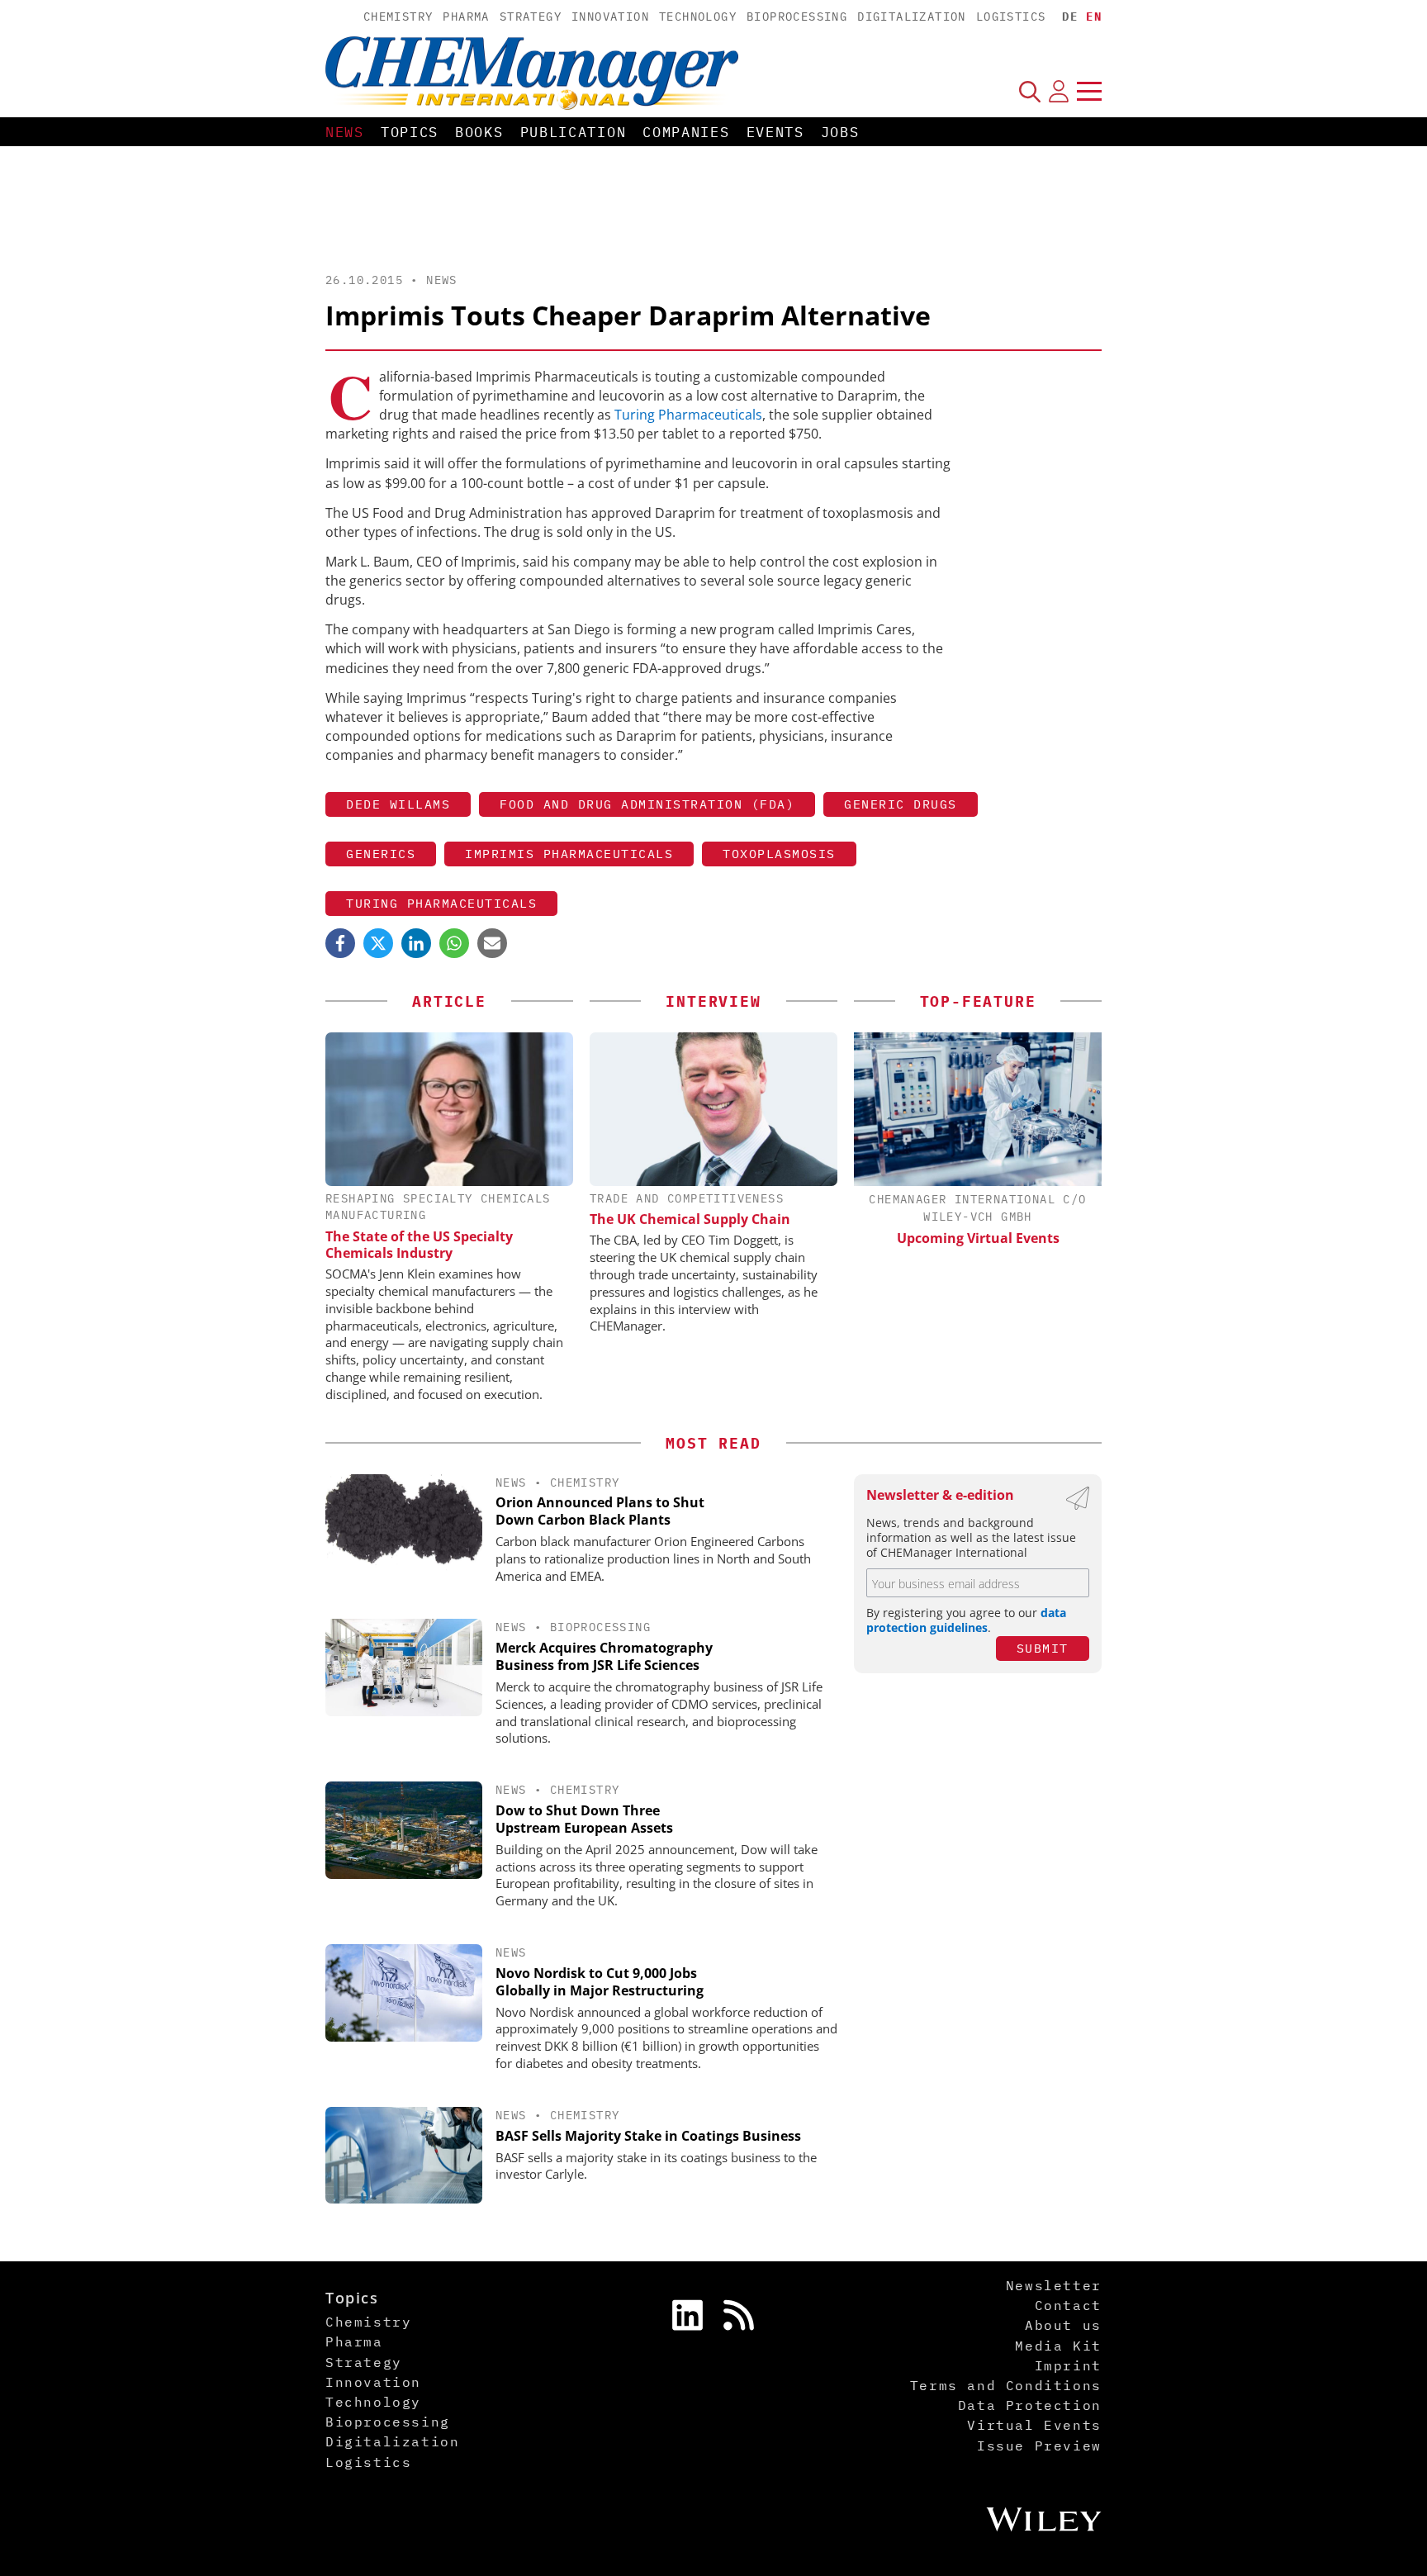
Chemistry (398, 17)
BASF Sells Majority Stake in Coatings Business (648, 2136)
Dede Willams (398, 804)
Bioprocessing (797, 17)
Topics (410, 132)
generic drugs (901, 804)
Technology (698, 17)
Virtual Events (1034, 2425)
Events (775, 132)
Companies (686, 132)
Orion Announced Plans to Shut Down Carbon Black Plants (600, 1511)
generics (381, 854)
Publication (574, 132)
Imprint (1068, 2365)
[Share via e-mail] (492, 943)
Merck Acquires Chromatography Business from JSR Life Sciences (604, 1656)
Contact (1068, 2305)
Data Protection (1030, 2405)
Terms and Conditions (1006, 2385)
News (345, 132)
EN (1094, 17)
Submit (1043, 1648)
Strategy (531, 17)
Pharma (466, 17)
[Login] (1059, 91)
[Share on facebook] (340, 943)
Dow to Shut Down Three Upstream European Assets (584, 1819)
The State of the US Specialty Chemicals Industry (419, 1245)
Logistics (1011, 17)
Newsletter (1054, 2285)
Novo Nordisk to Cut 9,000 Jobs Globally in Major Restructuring (600, 1982)
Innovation (610, 17)
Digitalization (912, 17)
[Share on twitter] (378, 943)
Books (479, 132)
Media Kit (1058, 2346)
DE (1070, 17)
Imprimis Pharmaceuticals (569, 854)
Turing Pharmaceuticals (688, 415)
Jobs (840, 132)
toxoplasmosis (779, 854)
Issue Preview (1039, 2446)
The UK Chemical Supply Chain (690, 1219)
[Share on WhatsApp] (454, 943)
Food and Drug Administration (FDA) (647, 804)
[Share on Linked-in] (416, 943)
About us (1063, 2325)
